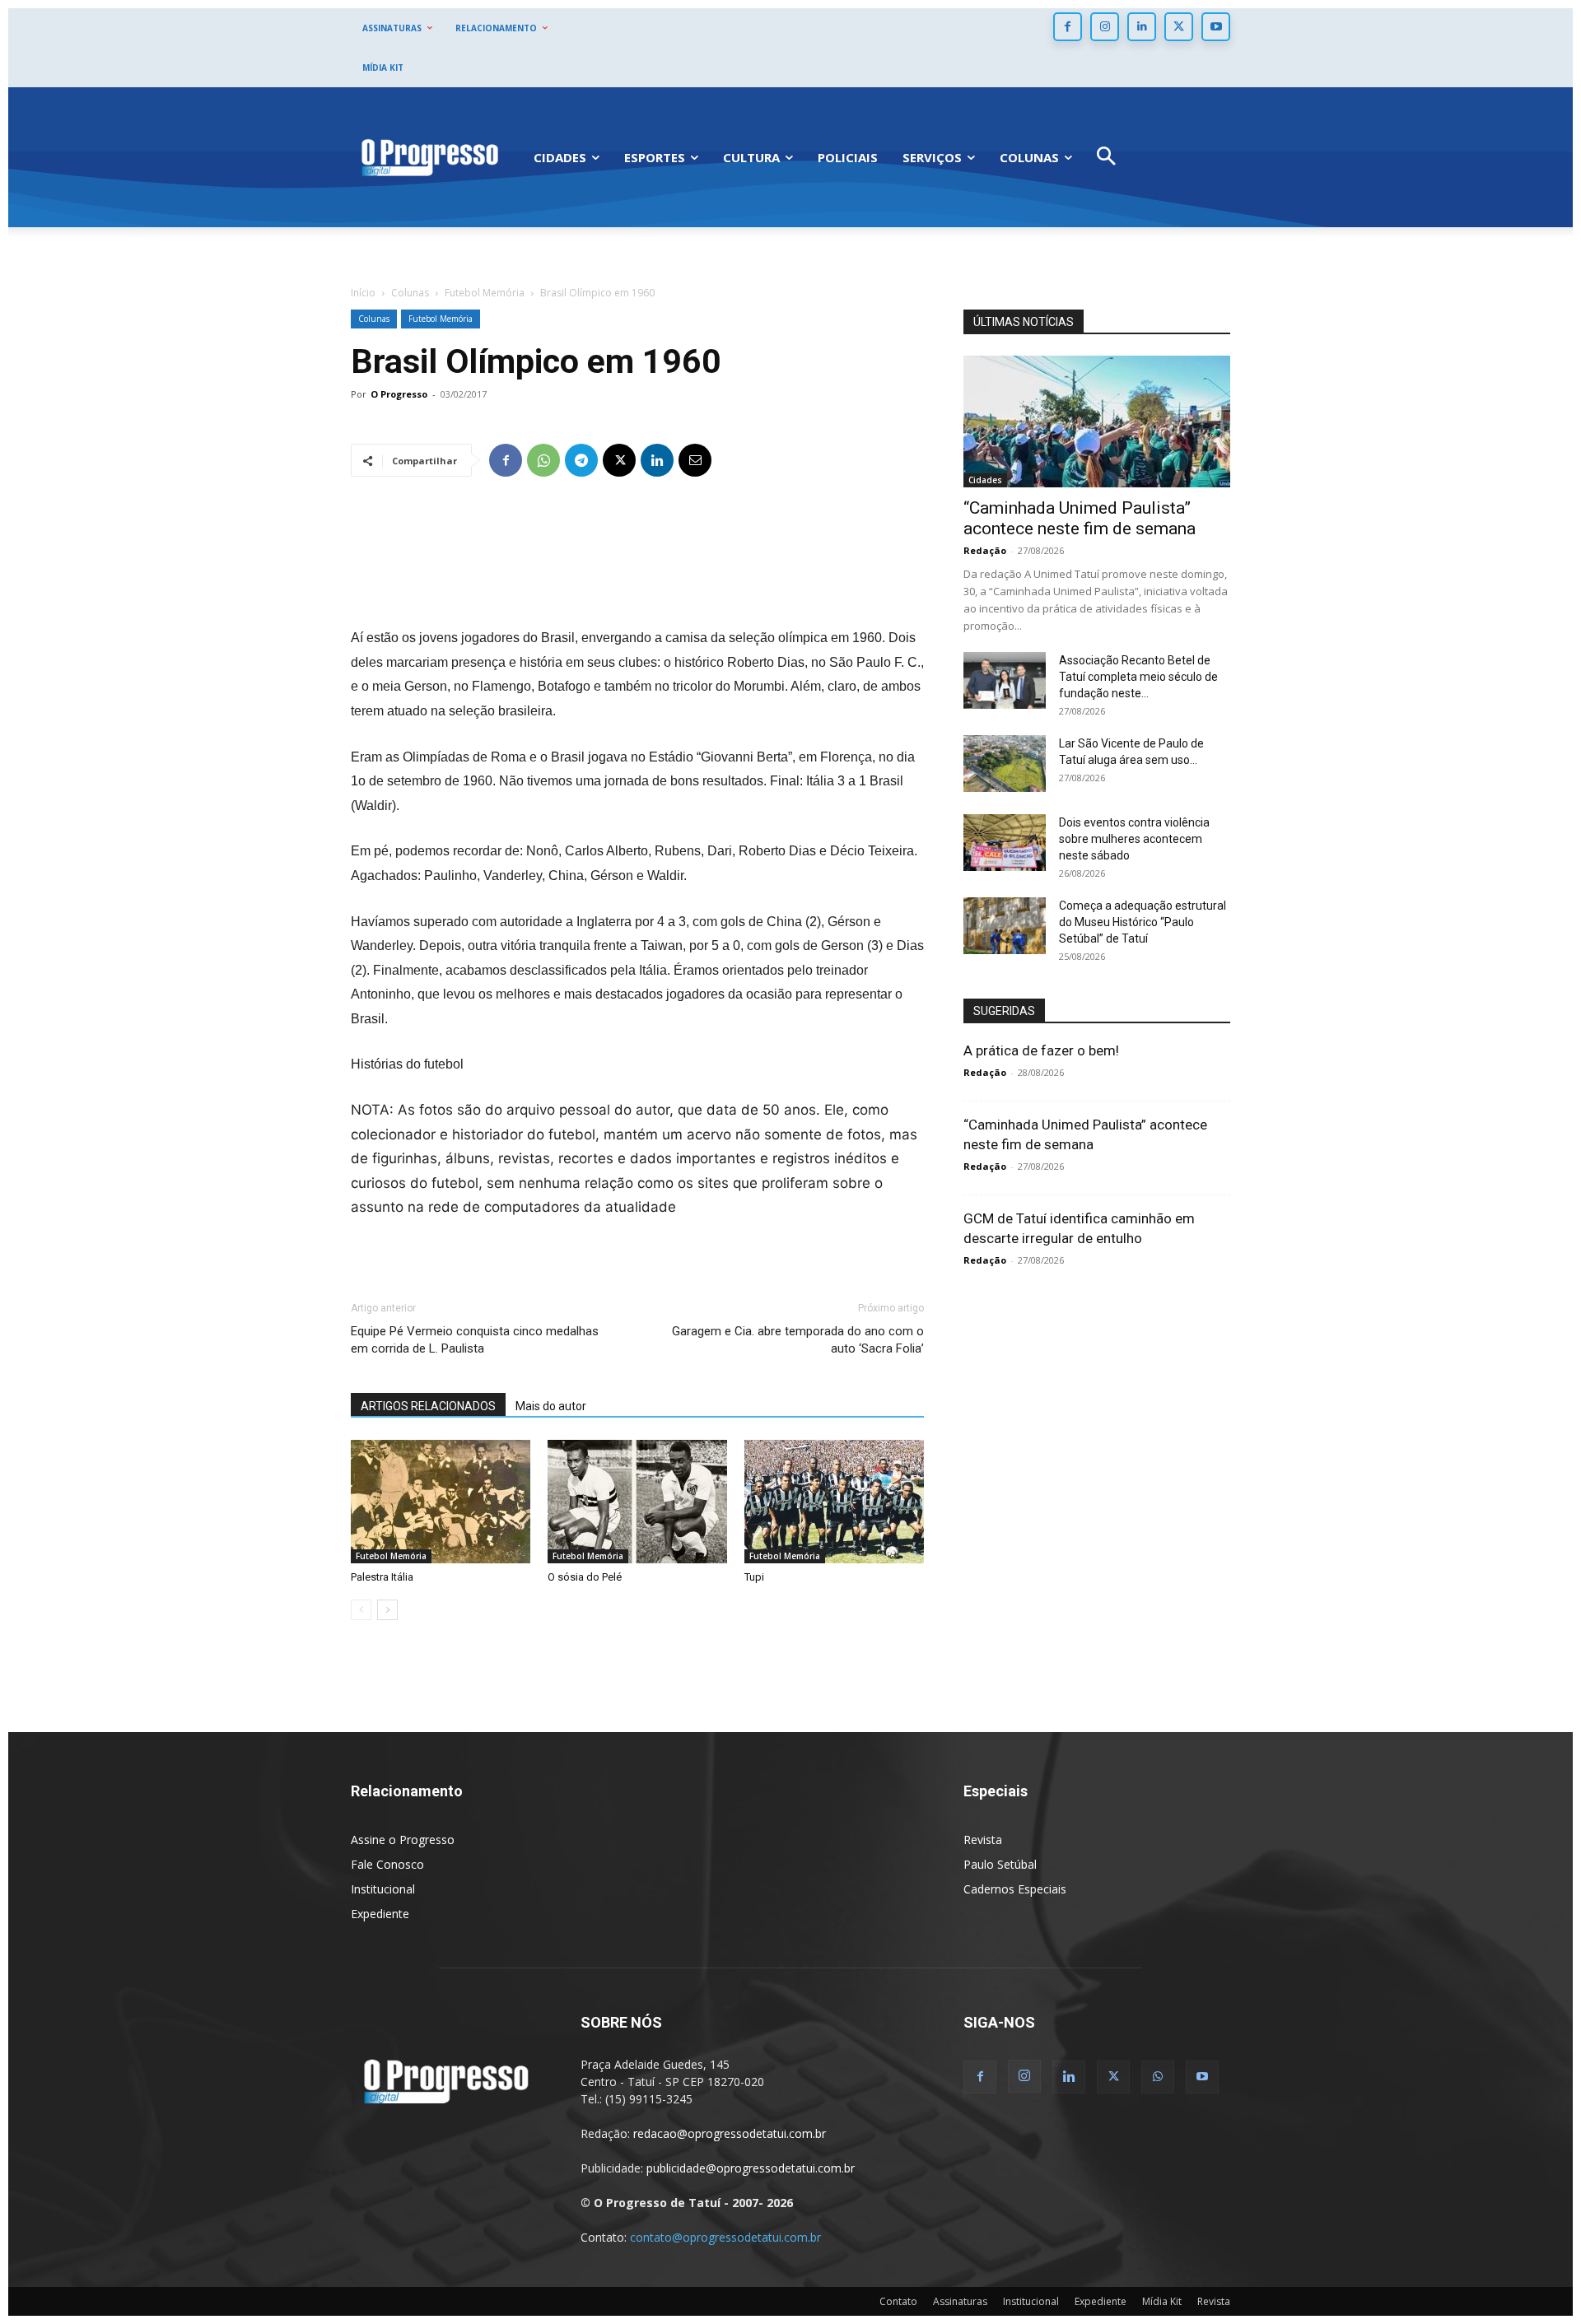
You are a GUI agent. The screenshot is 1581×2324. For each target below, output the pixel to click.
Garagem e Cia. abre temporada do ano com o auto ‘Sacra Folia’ (798, 1340)
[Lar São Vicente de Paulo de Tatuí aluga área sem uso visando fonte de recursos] (1005, 764)
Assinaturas (960, 2301)
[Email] (695, 460)
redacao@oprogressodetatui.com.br (730, 2133)
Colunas (410, 293)
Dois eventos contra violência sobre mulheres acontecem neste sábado (1134, 839)
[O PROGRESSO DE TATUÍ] (430, 157)
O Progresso (399, 394)
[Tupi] (834, 1502)
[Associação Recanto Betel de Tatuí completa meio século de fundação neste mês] (1005, 680)
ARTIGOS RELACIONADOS (428, 1406)
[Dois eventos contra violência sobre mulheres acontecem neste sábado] (1005, 843)
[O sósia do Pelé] (637, 1502)
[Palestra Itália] (441, 1502)
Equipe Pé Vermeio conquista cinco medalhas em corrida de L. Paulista (475, 1340)
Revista (983, 1840)
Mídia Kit (1162, 2301)
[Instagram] (1105, 27)
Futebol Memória (485, 293)
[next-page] (387, 1610)
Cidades (985, 480)
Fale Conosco (387, 1864)
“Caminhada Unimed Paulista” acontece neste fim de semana (1080, 518)
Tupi (754, 1577)
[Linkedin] (1142, 27)
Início (363, 293)
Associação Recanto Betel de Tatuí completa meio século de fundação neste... (1138, 677)
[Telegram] (581, 460)
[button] (1106, 158)
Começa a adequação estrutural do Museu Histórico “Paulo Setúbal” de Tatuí (1143, 922)
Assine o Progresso (403, 1840)
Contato (898, 2301)
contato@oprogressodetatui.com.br (725, 2237)
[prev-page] (361, 1610)
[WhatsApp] (543, 460)
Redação (985, 550)
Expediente (380, 1914)
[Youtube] (1216, 27)
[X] (1179, 27)
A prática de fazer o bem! (1041, 1050)
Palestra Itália (382, 1577)
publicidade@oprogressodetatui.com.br (751, 2168)
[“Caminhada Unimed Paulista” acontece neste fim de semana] (1097, 421)
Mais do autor (551, 1406)
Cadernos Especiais (1015, 1889)
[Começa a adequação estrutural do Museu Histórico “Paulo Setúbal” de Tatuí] (1005, 926)
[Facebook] (1068, 27)
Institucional (383, 1889)
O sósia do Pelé (585, 1577)
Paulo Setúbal (1000, 1864)
